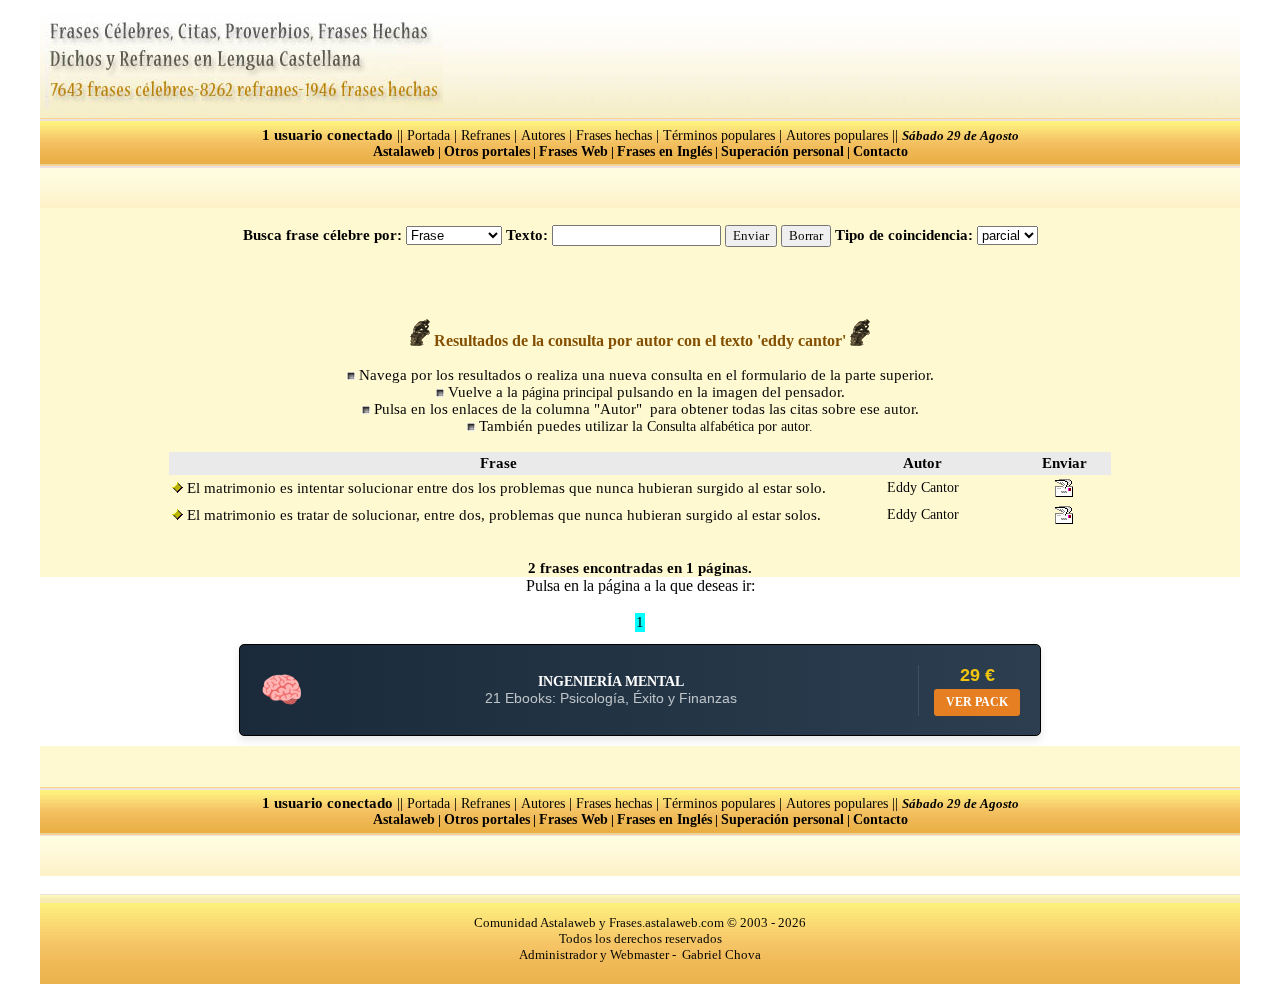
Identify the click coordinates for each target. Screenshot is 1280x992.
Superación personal (782, 151)
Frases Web (573, 151)
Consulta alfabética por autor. (730, 426)
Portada (428, 135)
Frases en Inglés (664, 151)
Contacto (880, 151)
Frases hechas (614, 135)
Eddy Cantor (923, 487)
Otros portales (487, 151)
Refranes (485, 135)
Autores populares (837, 135)
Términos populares (719, 135)
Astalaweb (404, 151)
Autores (543, 135)
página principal (567, 392)
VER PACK (977, 702)
